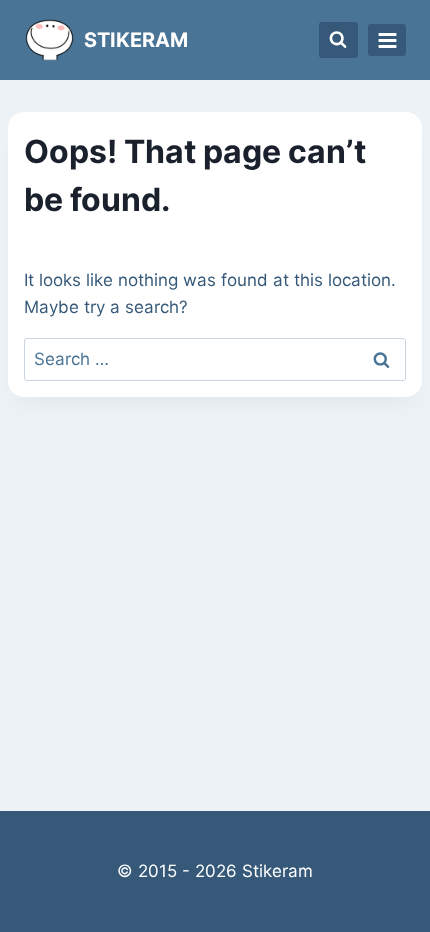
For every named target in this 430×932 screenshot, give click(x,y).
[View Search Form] (339, 40)
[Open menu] (387, 40)
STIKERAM (136, 40)
